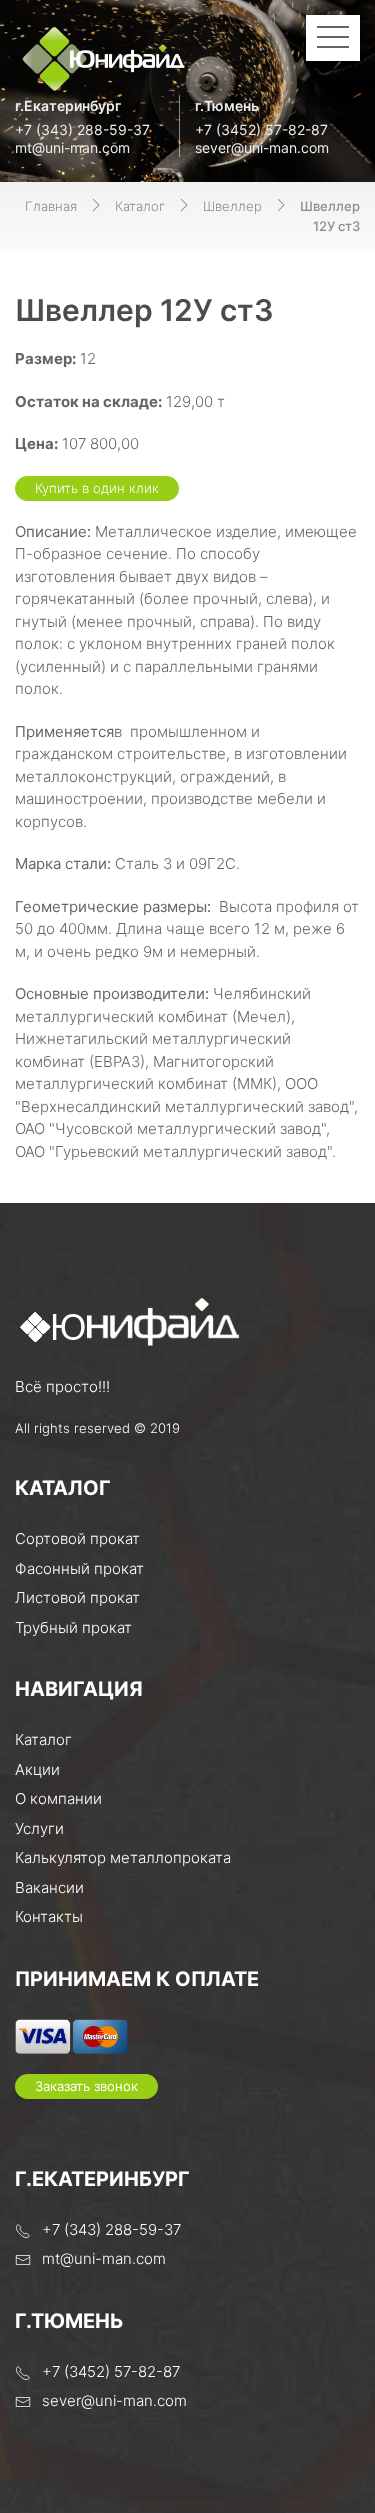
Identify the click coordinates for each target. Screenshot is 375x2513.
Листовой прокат (77, 1597)
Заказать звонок (86, 2086)
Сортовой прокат (77, 1538)
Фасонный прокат (79, 1568)
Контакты (49, 1916)
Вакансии (49, 1887)
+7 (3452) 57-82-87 (261, 129)
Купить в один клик (97, 488)
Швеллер (232, 206)
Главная (51, 206)
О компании (58, 1798)
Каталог (140, 206)
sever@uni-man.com (262, 147)
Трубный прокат (73, 1627)
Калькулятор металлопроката (123, 1857)
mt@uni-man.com (72, 147)
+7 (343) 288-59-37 (82, 129)
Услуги (39, 1828)
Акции (37, 1769)
